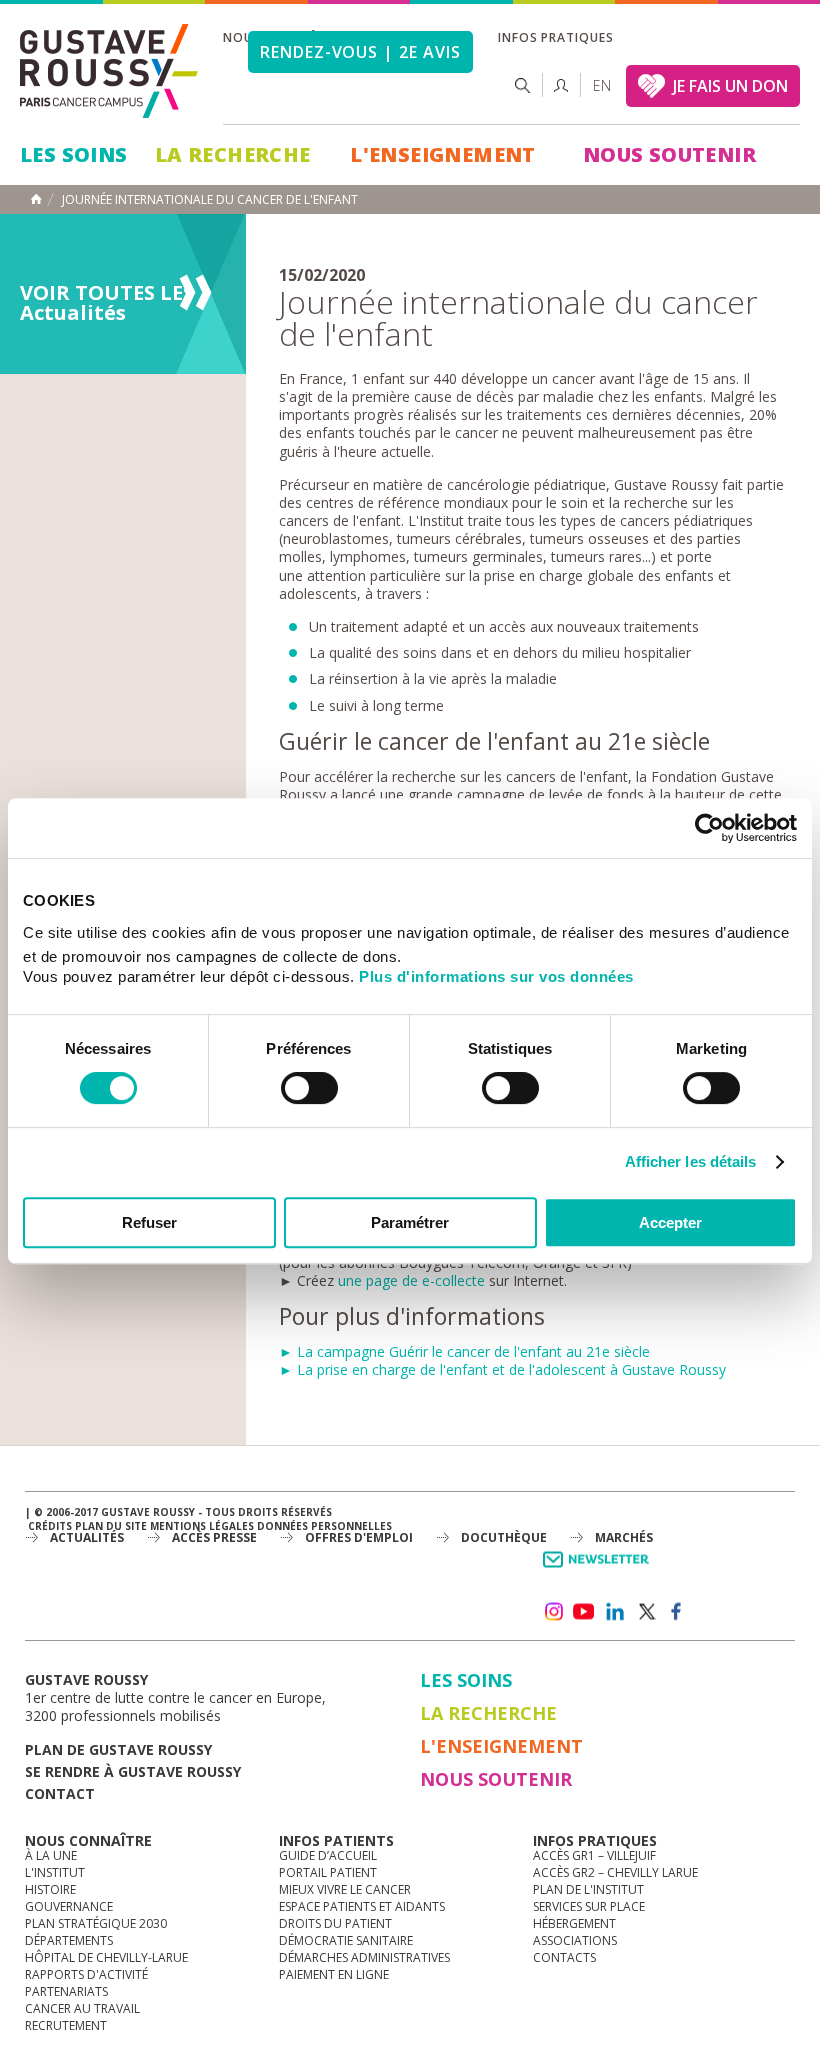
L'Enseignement (443, 154)
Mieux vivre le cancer (345, 1889)
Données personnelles (324, 1526)
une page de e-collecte (413, 1280)
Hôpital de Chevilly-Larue (106, 1957)
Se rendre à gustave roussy (133, 1771)
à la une (51, 1855)
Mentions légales (202, 1526)
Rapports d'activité (86, 1974)
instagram (553, 1612)
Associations (575, 1940)
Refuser (149, 1222)
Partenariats (66, 1991)
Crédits (50, 1526)
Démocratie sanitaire (346, 1940)
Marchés (624, 1537)
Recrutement (66, 2025)
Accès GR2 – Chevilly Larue (615, 1872)
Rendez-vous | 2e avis (360, 52)
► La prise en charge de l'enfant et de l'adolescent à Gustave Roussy (502, 1369)
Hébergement (574, 1923)
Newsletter (599, 1569)
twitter (646, 1612)
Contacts (564, 1957)
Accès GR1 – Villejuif (594, 1855)
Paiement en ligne (334, 1974)
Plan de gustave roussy (118, 1749)
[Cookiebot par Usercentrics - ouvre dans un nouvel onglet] (709, 828)
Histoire (50, 1889)
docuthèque (504, 1537)
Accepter (670, 1222)
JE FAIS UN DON (730, 86)
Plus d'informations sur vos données (496, 976)
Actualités (87, 1537)
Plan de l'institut (588, 1889)
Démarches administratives (364, 1957)
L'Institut (55, 1872)
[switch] (309, 1088)
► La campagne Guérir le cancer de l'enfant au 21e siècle (464, 1351)
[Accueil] (110, 71)
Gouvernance (69, 1906)
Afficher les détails (691, 1161)
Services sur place (589, 1906)
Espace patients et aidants (362, 1906)
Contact (60, 1793)
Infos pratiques (556, 37)
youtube (584, 1612)
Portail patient (328, 1872)
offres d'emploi (359, 1537)
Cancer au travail (82, 2008)
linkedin (615, 1612)
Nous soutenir (669, 154)
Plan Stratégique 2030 (96, 1923)
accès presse (214, 1537)
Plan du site (111, 1526)
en (602, 85)
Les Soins (74, 154)
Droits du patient (335, 1923)
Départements (69, 1940)
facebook (677, 1612)
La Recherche (233, 154)
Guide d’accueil (328, 1855)
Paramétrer (410, 1222)
